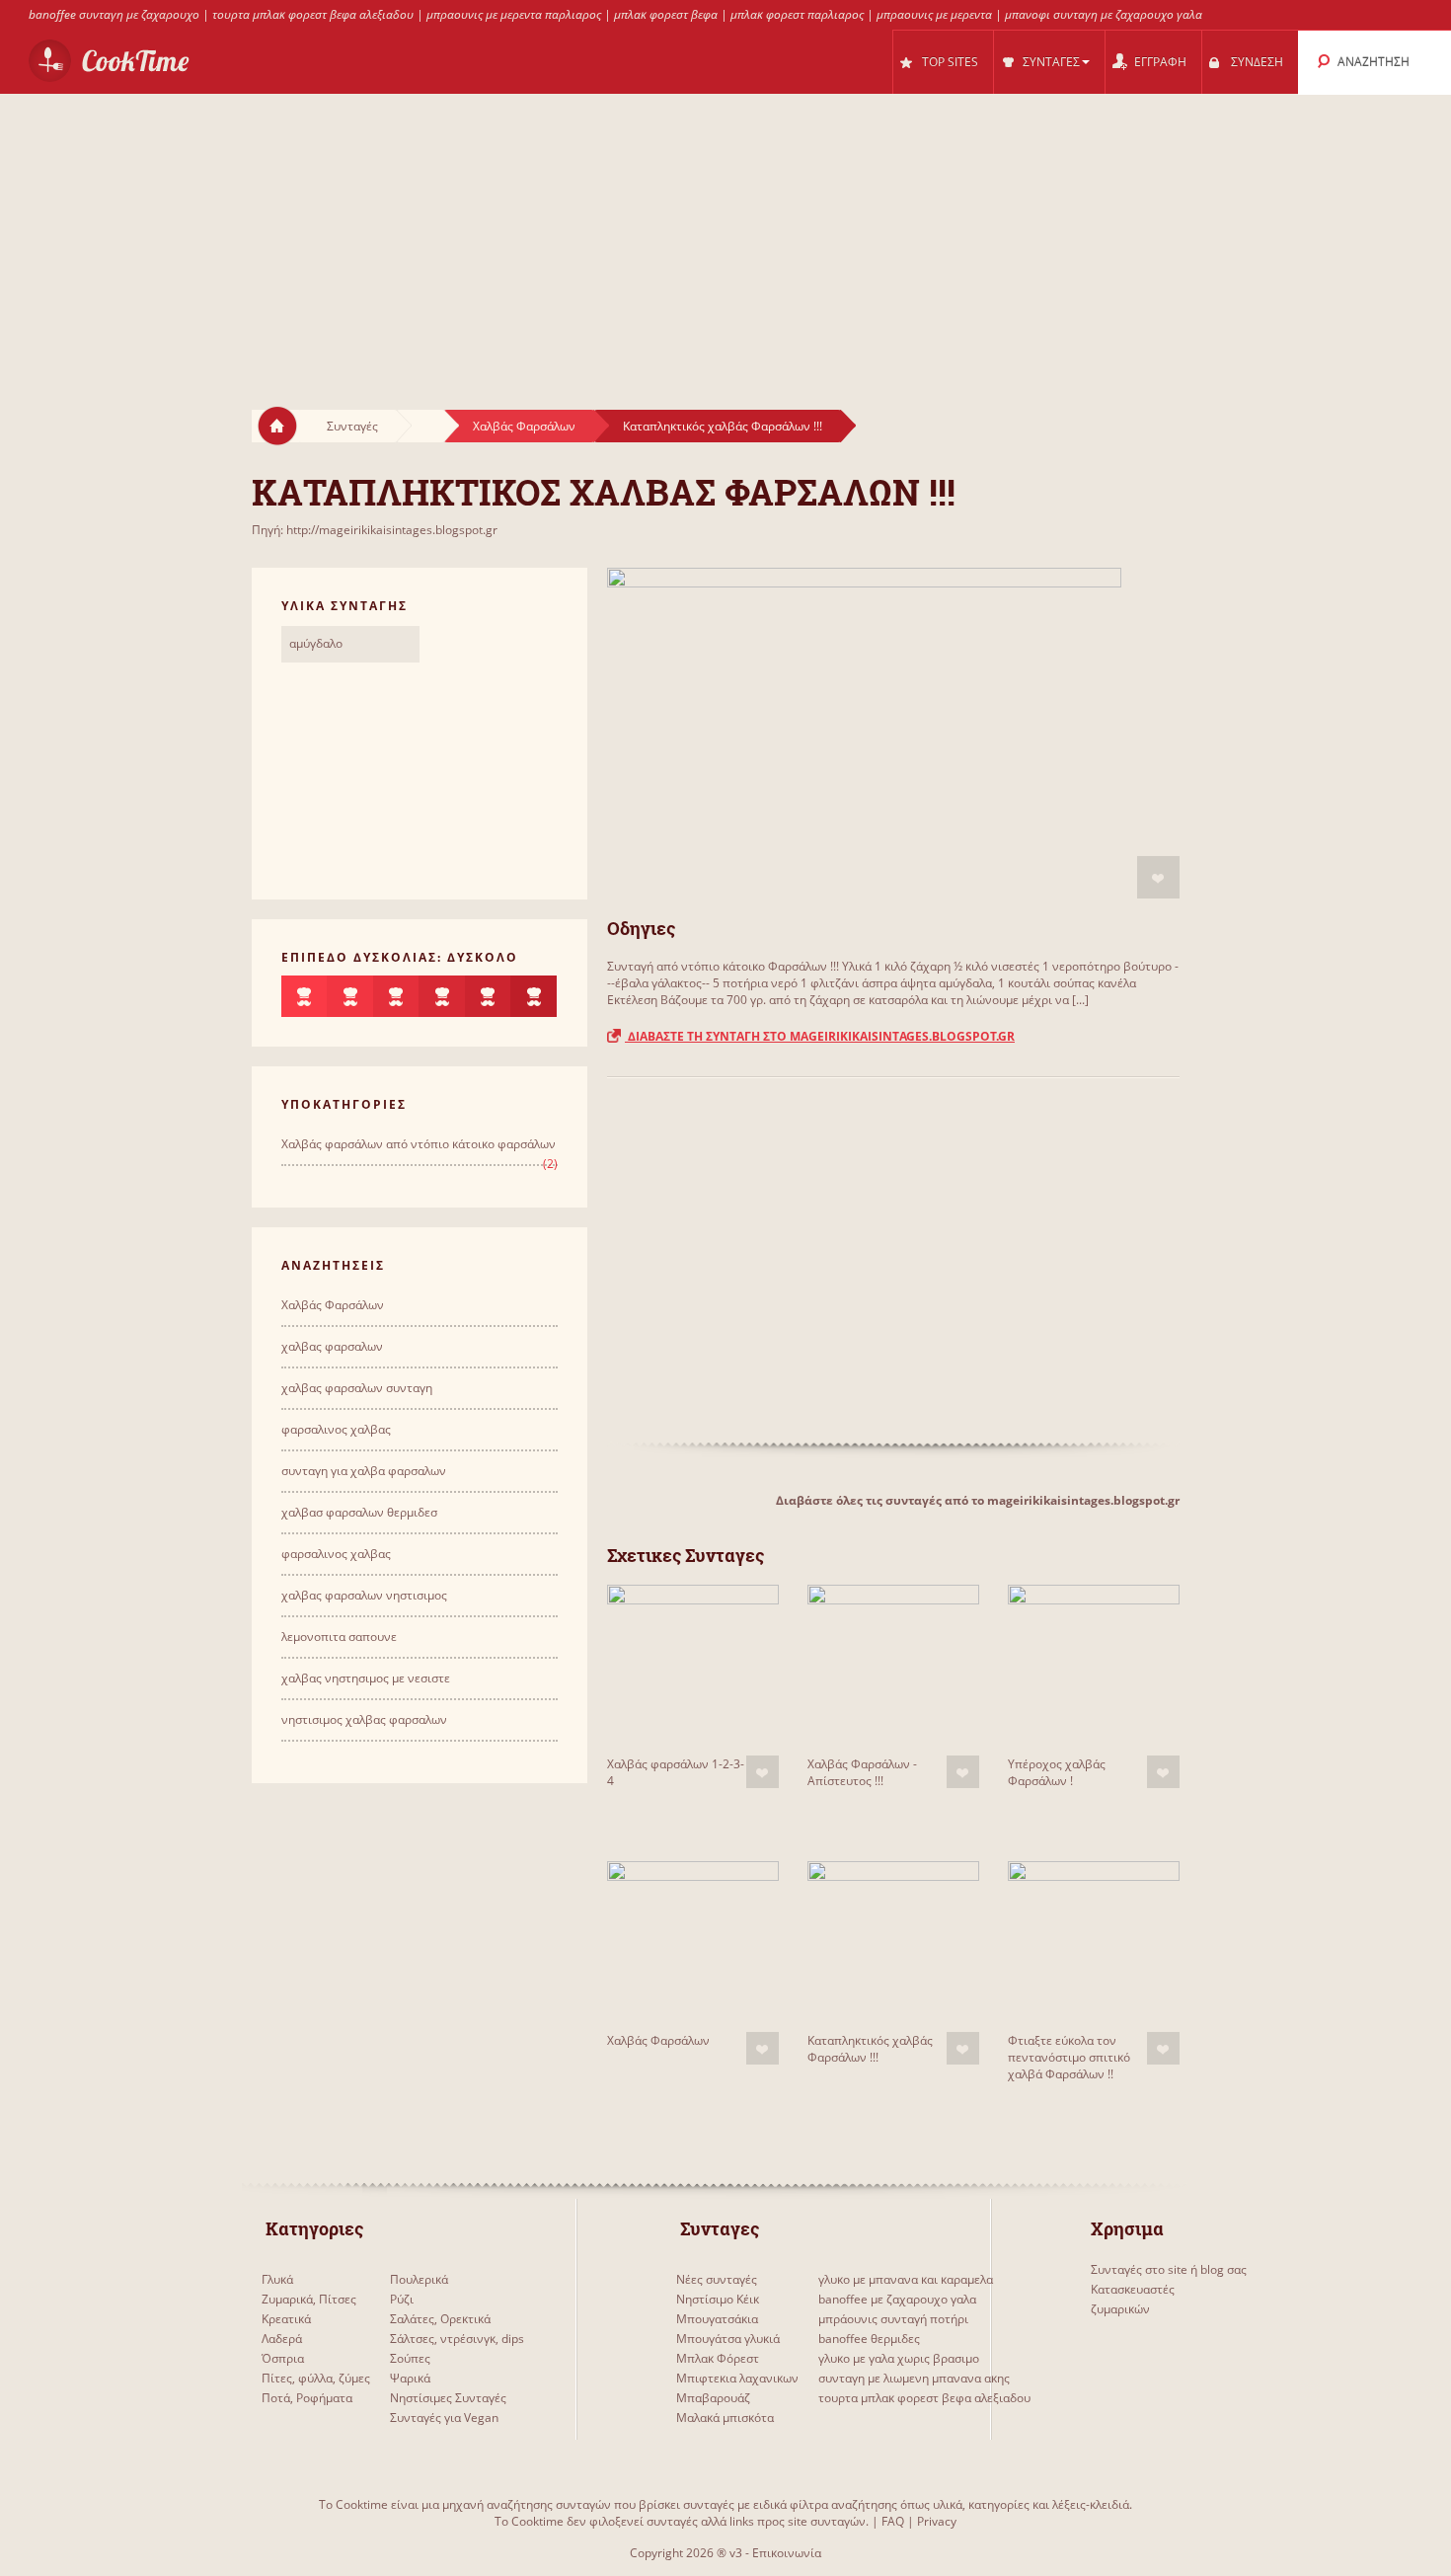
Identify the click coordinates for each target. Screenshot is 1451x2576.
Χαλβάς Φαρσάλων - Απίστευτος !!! (862, 1772)
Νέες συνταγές (717, 2279)
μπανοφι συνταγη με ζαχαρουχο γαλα (1104, 14)
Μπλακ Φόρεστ (718, 2358)
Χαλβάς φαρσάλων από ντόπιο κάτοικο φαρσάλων (419, 1144)
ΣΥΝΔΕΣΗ (1257, 62)
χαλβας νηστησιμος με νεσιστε (366, 1678)
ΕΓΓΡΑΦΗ (1160, 62)
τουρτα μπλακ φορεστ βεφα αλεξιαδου (313, 14)
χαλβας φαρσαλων (332, 1346)
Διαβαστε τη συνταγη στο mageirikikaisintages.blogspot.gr (820, 1036)
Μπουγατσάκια (717, 2319)
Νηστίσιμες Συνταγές (448, 2398)
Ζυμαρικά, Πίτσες (309, 2299)
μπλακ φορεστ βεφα (666, 14)
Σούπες (410, 2358)
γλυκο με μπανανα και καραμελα (906, 2279)
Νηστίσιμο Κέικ (718, 2299)
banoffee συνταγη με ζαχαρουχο (114, 14)
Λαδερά (282, 2339)
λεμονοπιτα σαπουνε (339, 1637)
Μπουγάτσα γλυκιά (728, 2339)
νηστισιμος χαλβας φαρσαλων (364, 1719)
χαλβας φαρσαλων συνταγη (357, 1388)
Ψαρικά (410, 2378)
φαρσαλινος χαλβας (336, 1429)
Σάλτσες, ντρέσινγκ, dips (457, 2339)
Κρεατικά (286, 2319)
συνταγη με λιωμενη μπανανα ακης (914, 2378)
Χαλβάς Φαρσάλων (524, 426)
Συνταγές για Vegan (444, 2418)
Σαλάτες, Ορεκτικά (440, 2319)
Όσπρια (283, 2358)
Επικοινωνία (787, 2553)
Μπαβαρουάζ (713, 2398)
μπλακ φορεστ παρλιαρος (797, 14)
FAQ (893, 2521)
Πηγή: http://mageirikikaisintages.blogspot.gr (375, 530)
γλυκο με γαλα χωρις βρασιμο (899, 2358)
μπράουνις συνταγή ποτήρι (893, 2319)
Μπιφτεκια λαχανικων (737, 2378)
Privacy (937, 2521)
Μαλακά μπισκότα (725, 2418)
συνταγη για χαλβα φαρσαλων (364, 1471)
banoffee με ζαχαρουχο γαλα (897, 2299)
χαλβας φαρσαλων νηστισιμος (364, 1595)
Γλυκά (277, 2279)
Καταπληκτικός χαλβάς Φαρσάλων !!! (723, 426)
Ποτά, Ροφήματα (307, 2398)
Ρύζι (402, 2299)
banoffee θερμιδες (869, 2339)
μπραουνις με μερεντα (934, 14)
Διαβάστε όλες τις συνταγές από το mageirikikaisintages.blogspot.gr (978, 1500)
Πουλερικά (419, 2279)
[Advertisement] (725, 233)
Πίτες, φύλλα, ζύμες (316, 2378)
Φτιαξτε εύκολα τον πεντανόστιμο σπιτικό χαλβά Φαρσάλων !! (1069, 2057)
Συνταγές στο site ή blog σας (1169, 2269)
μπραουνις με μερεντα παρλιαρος (514, 14)
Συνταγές (352, 426)
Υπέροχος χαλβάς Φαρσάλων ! (1057, 1772)
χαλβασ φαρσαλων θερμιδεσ (359, 1512)
